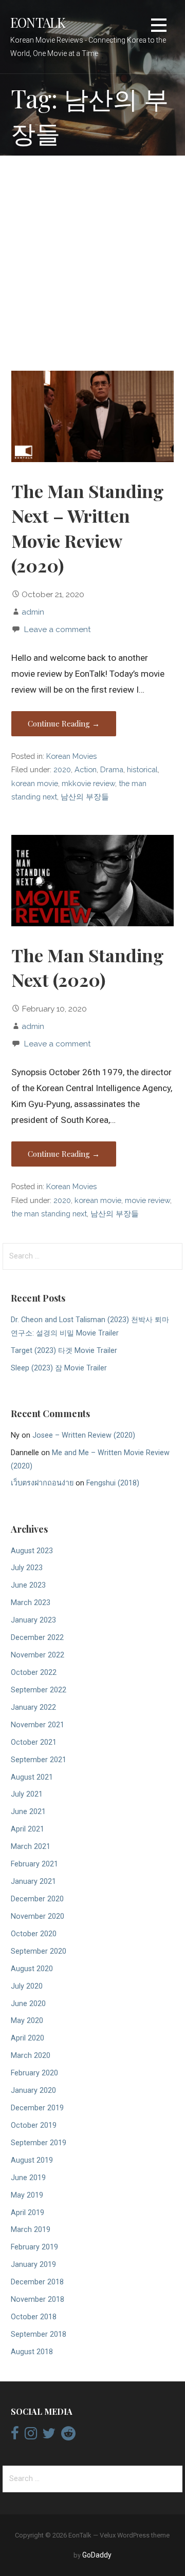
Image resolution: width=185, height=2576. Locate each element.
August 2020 (32, 1969)
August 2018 (32, 2352)
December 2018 (37, 2282)
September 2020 (39, 1951)
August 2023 (32, 1551)
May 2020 (27, 2021)
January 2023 (33, 1620)
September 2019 (39, 2143)
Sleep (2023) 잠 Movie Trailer (59, 1368)
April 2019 (27, 2213)
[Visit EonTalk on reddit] (68, 2436)
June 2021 (28, 1812)
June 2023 (28, 1585)
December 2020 (37, 1899)
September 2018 (39, 2334)
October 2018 (34, 2317)
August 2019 (32, 2160)
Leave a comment (57, 629)
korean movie (35, 783)
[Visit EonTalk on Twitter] (49, 2436)
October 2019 (34, 2125)
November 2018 (38, 2300)
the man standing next (49, 1214)
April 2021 (27, 1829)
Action (86, 769)
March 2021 (31, 1847)
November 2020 (38, 1916)
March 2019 (31, 2230)
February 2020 (34, 2073)
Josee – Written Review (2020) (84, 1435)
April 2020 (27, 2038)
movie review (147, 1200)
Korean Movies (71, 756)
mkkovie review (88, 783)
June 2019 (28, 2178)
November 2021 (38, 1725)
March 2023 (31, 1603)
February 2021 (34, 1864)
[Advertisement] (92, 264)
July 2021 (27, 1794)
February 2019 (34, 2247)
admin (33, 612)
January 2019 (33, 2265)
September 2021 (39, 1760)
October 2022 (34, 1673)
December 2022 (37, 1638)
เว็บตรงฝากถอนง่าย (42, 1483)
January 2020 (33, 2091)
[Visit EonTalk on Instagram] (31, 2436)
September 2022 (39, 1690)
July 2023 (27, 1568)
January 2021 (33, 1882)
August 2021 (32, 1777)
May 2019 (27, 2195)
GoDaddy (97, 2555)
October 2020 (34, 1934)
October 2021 (34, 1742)
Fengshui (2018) (113, 1483)
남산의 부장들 (85, 797)
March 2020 (31, 2056)
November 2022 (38, 1655)
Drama (112, 769)
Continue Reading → (64, 723)
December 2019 (37, 2108)
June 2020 (28, 2004)
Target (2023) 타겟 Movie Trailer (64, 1351)
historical (142, 769)
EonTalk (38, 22)
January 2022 (33, 1707)
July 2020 (27, 1986)
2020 (62, 769)
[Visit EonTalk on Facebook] (15, 2436)
